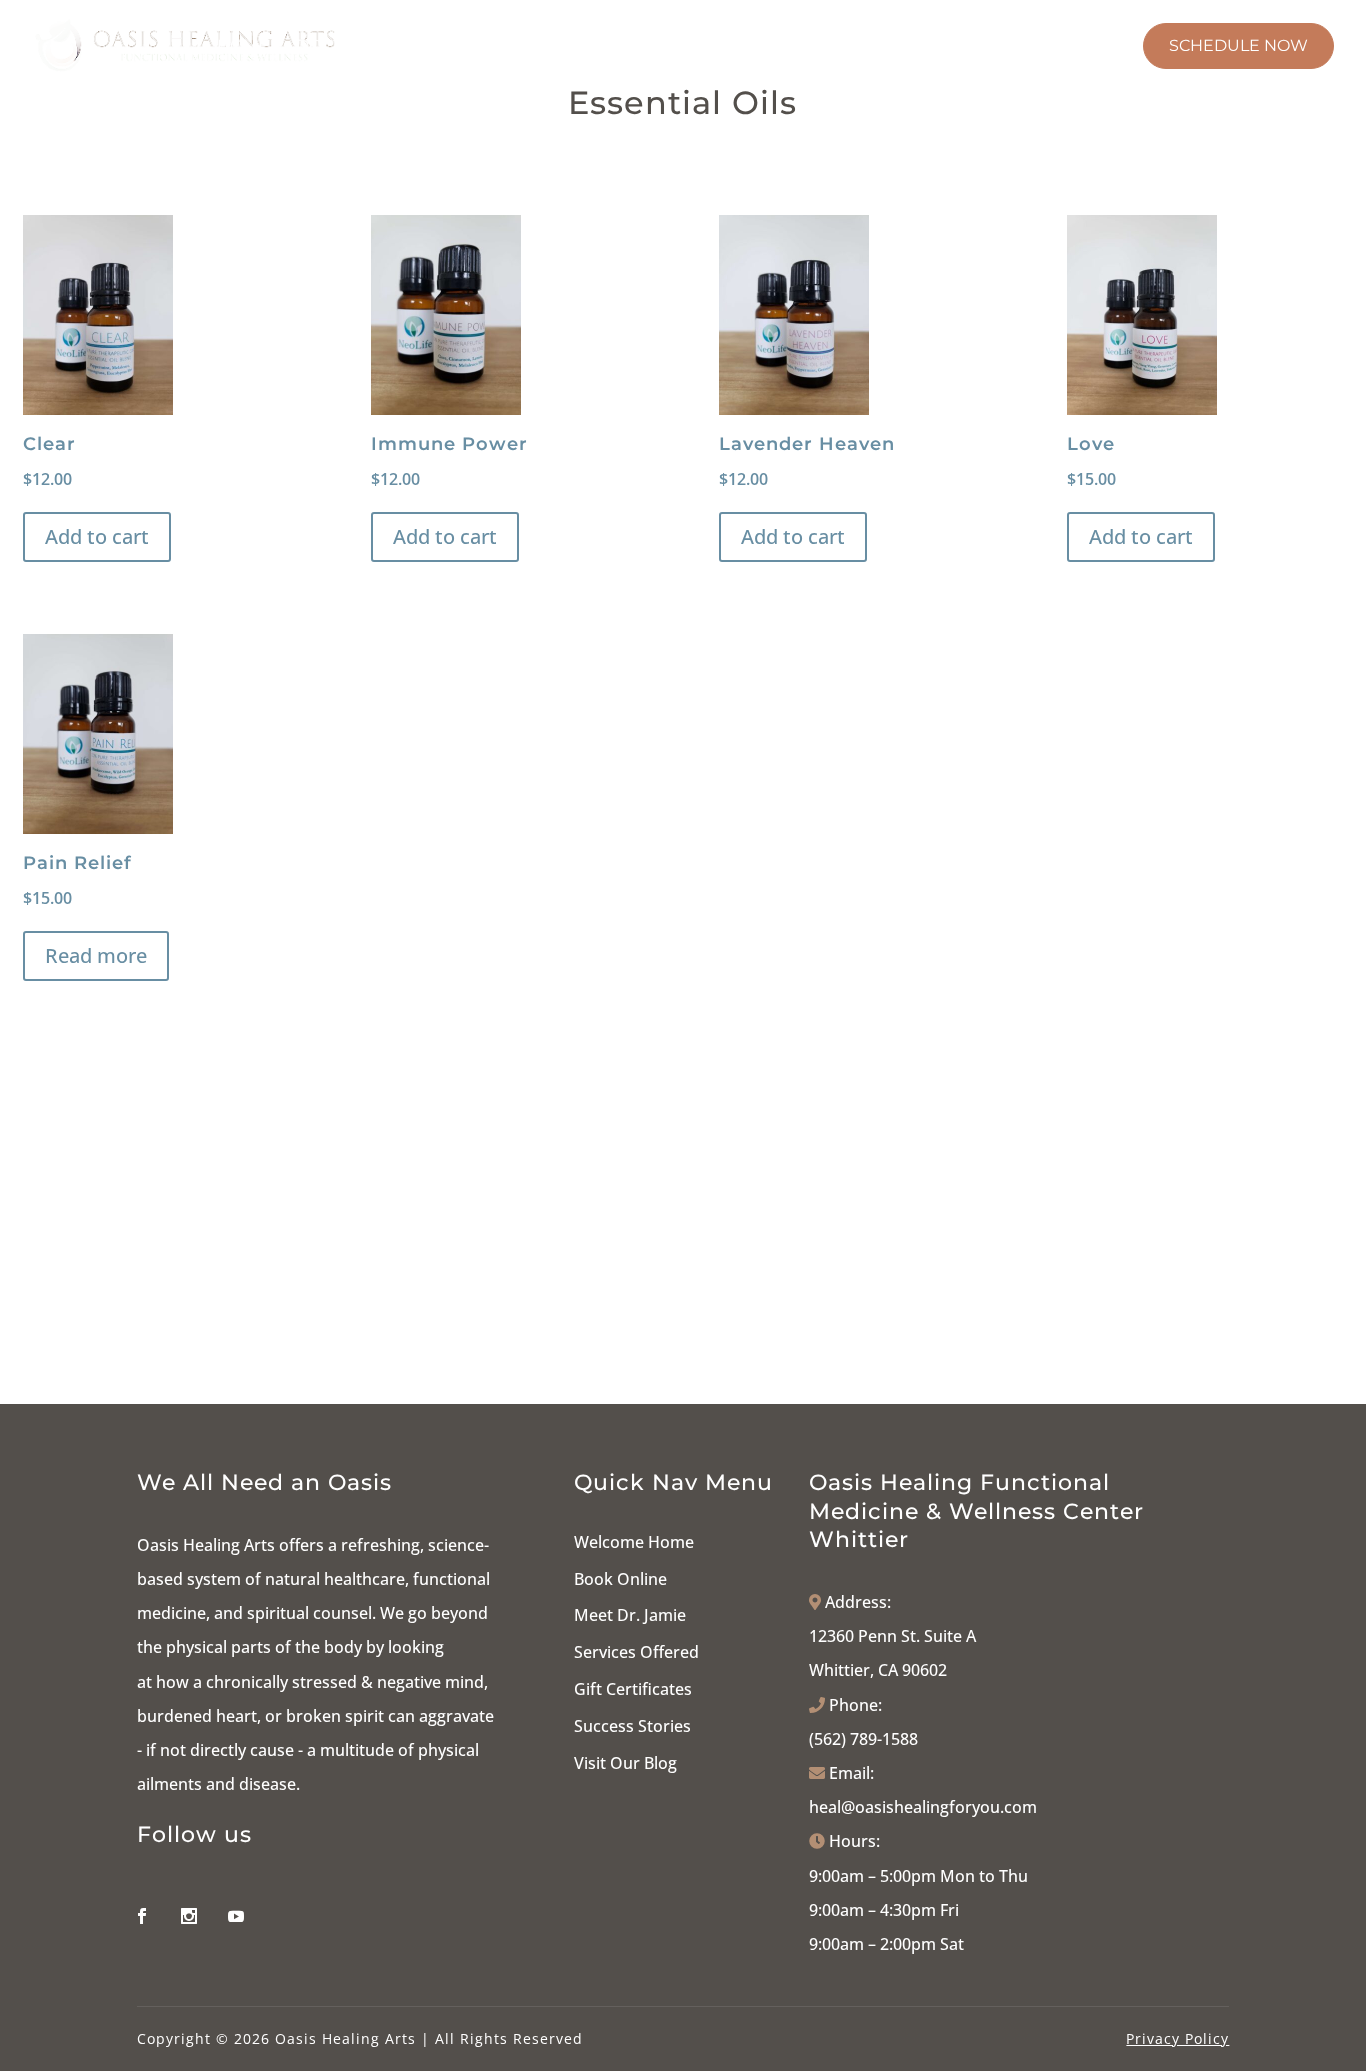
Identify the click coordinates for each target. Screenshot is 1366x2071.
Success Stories (632, 1726)
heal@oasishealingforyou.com (923, 1807)
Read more (96, 955)
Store (995, 47)
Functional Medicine (521, 47)
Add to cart (97, 536)
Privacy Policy (1177, 2038)
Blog (1093, 47)
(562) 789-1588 (863, 1739)
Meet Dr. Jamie (630, 1615)
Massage (881, 47)
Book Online (620, 1579)
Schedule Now (1238, 45)
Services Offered (636, 1652)
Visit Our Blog (625, 1763)
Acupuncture (730, 47)
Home (243, 47)
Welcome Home (634, 1542)
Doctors (336, 47)
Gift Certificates (633, 1689)
